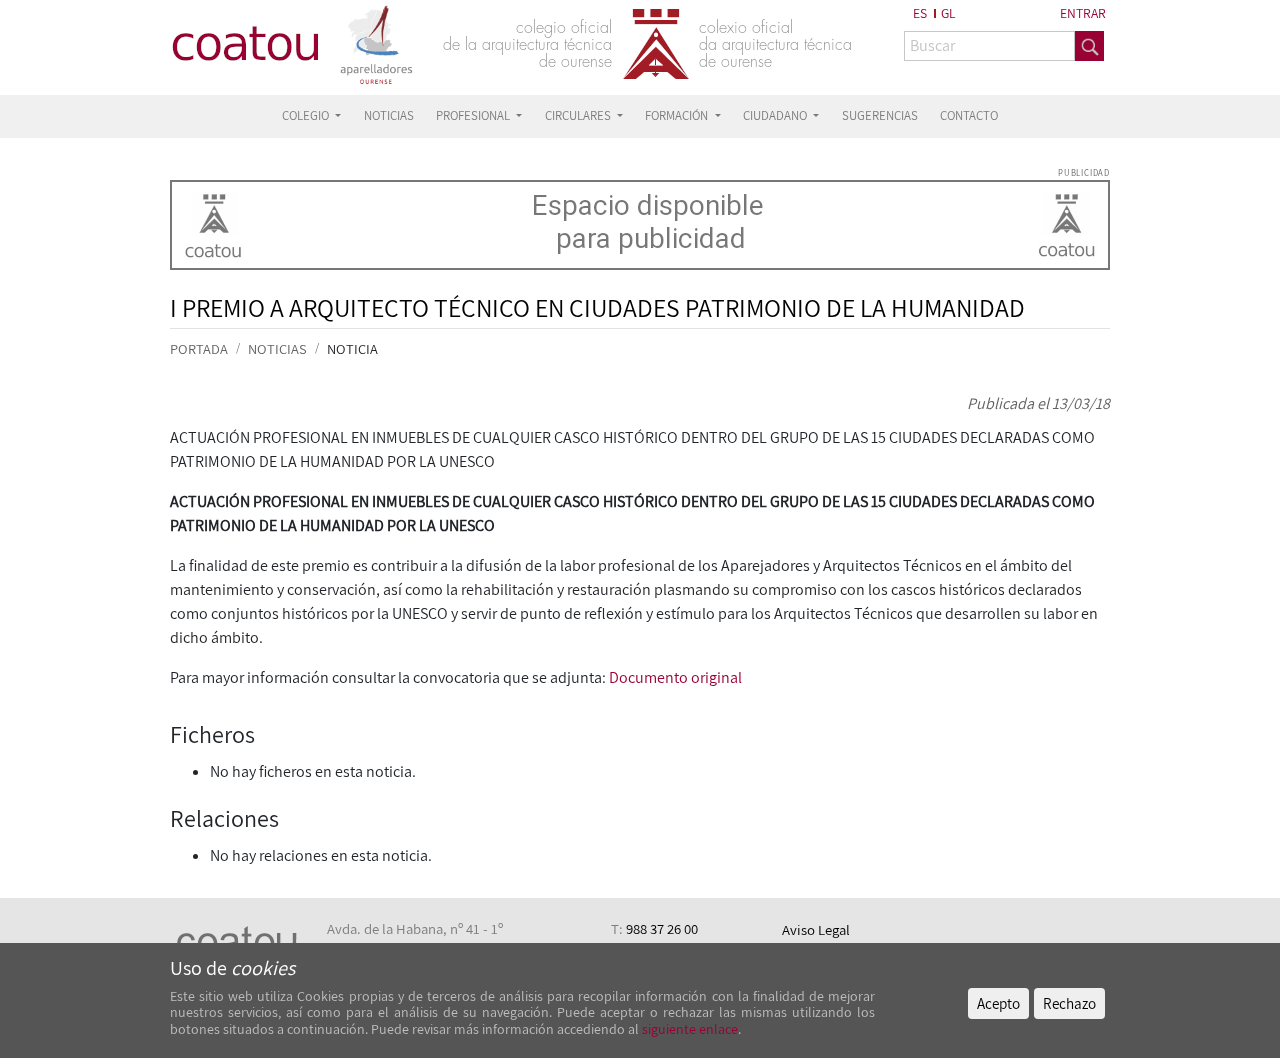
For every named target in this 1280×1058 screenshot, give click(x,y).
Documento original (675, 677)
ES (920, 13)
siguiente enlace (688, 1029)
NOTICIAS (389, 115)
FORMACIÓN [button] (678, 115)
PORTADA (199, 348)
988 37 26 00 (662, 928)
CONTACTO (969, 115)
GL (948, 13)
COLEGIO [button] (307, 115)
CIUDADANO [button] (776, 115)
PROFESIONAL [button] (474, 115)
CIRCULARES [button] (579, 115)
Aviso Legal (816, 929)
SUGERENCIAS (880, 115)
